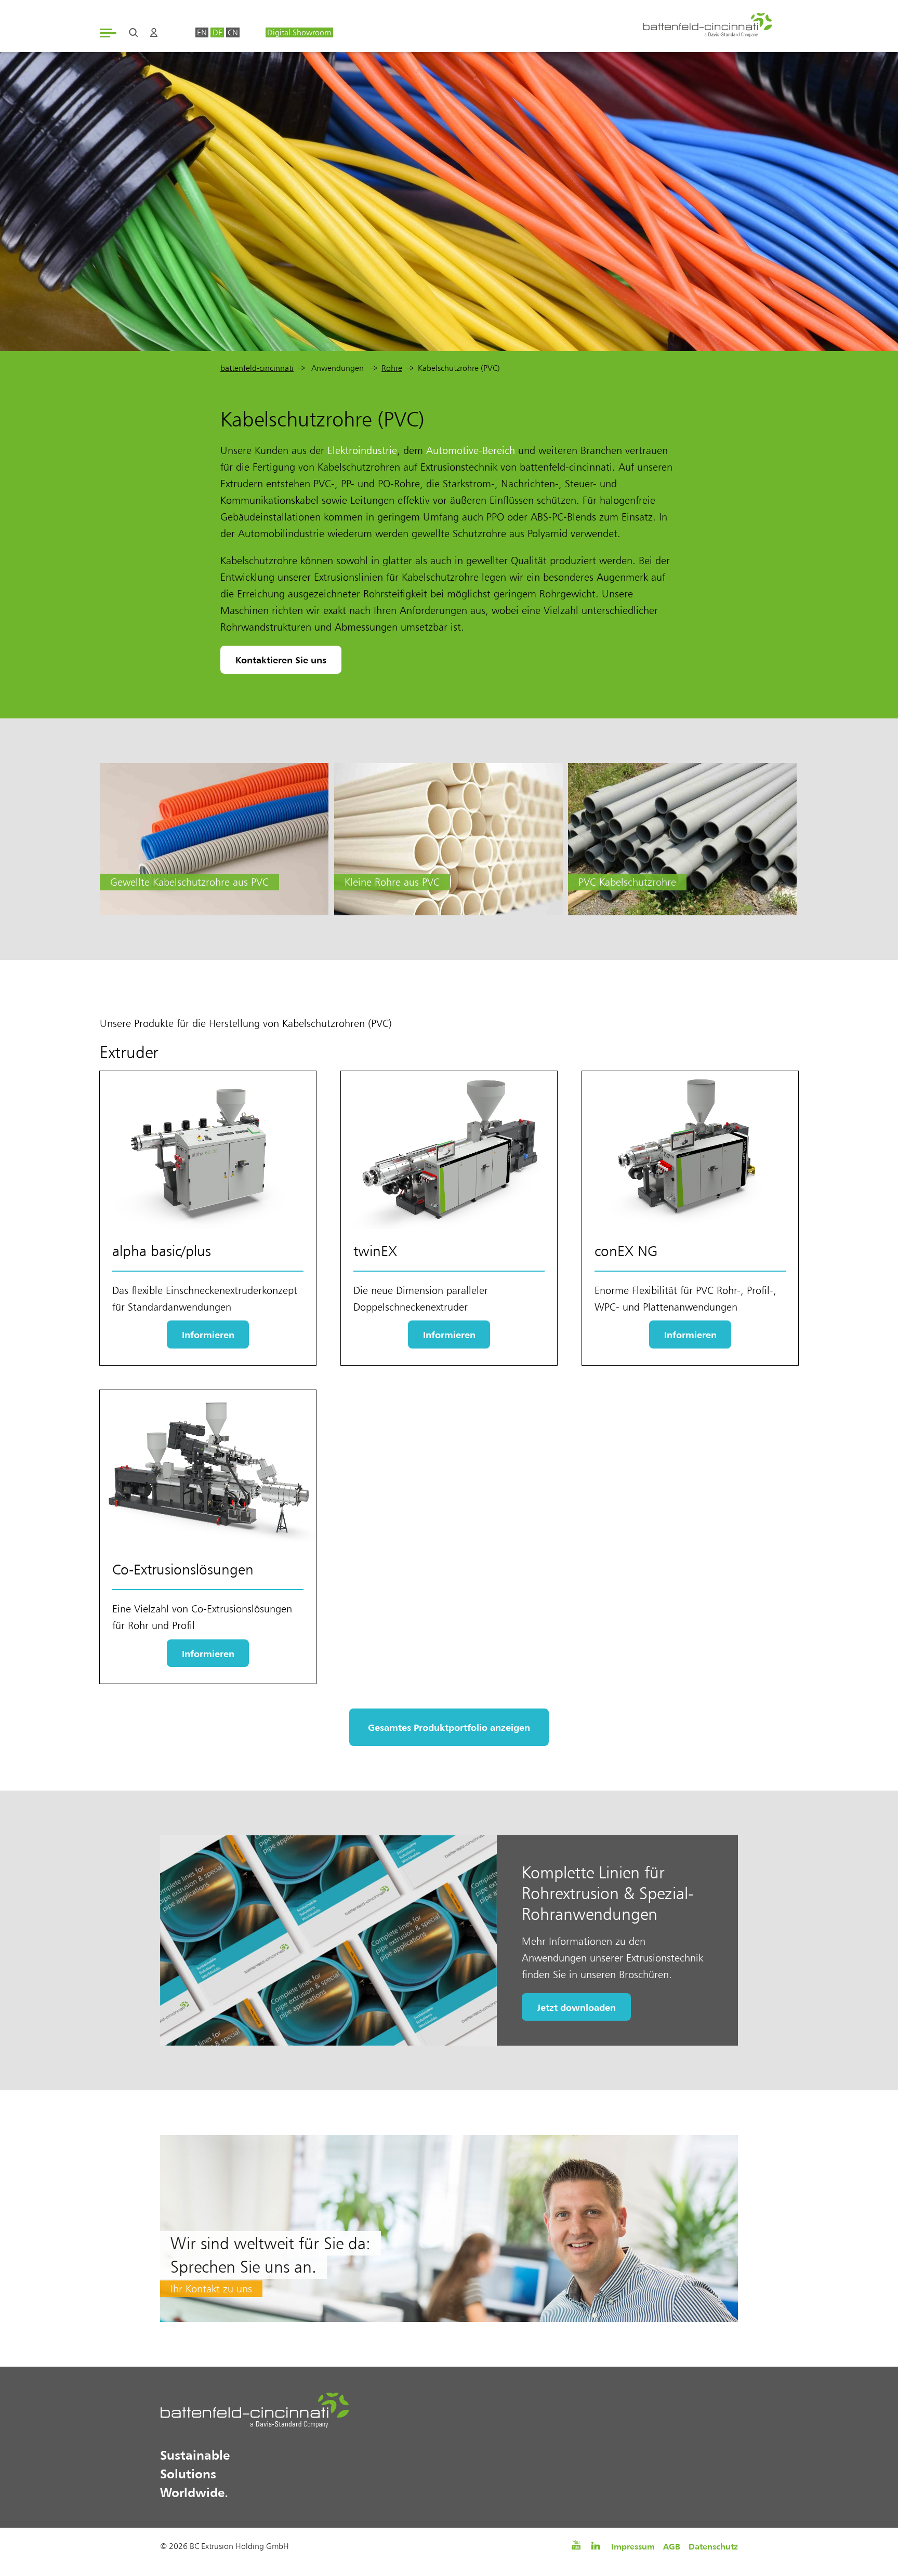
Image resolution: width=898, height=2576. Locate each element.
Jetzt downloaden (576, 2007)
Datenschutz (713, 2546)
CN (233, 32)
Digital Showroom (299, 32)
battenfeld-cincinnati (257, 368)
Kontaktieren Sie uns (281, 660)
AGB (672, 2546)
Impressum (633, 2546)
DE (217, 32)
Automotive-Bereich (471, 450)
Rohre (392, 368)
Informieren (208, 1334)
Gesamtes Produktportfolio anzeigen (449, 1727)
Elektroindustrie (362, 450)
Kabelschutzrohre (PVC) (459, 368)
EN (202, 32)
